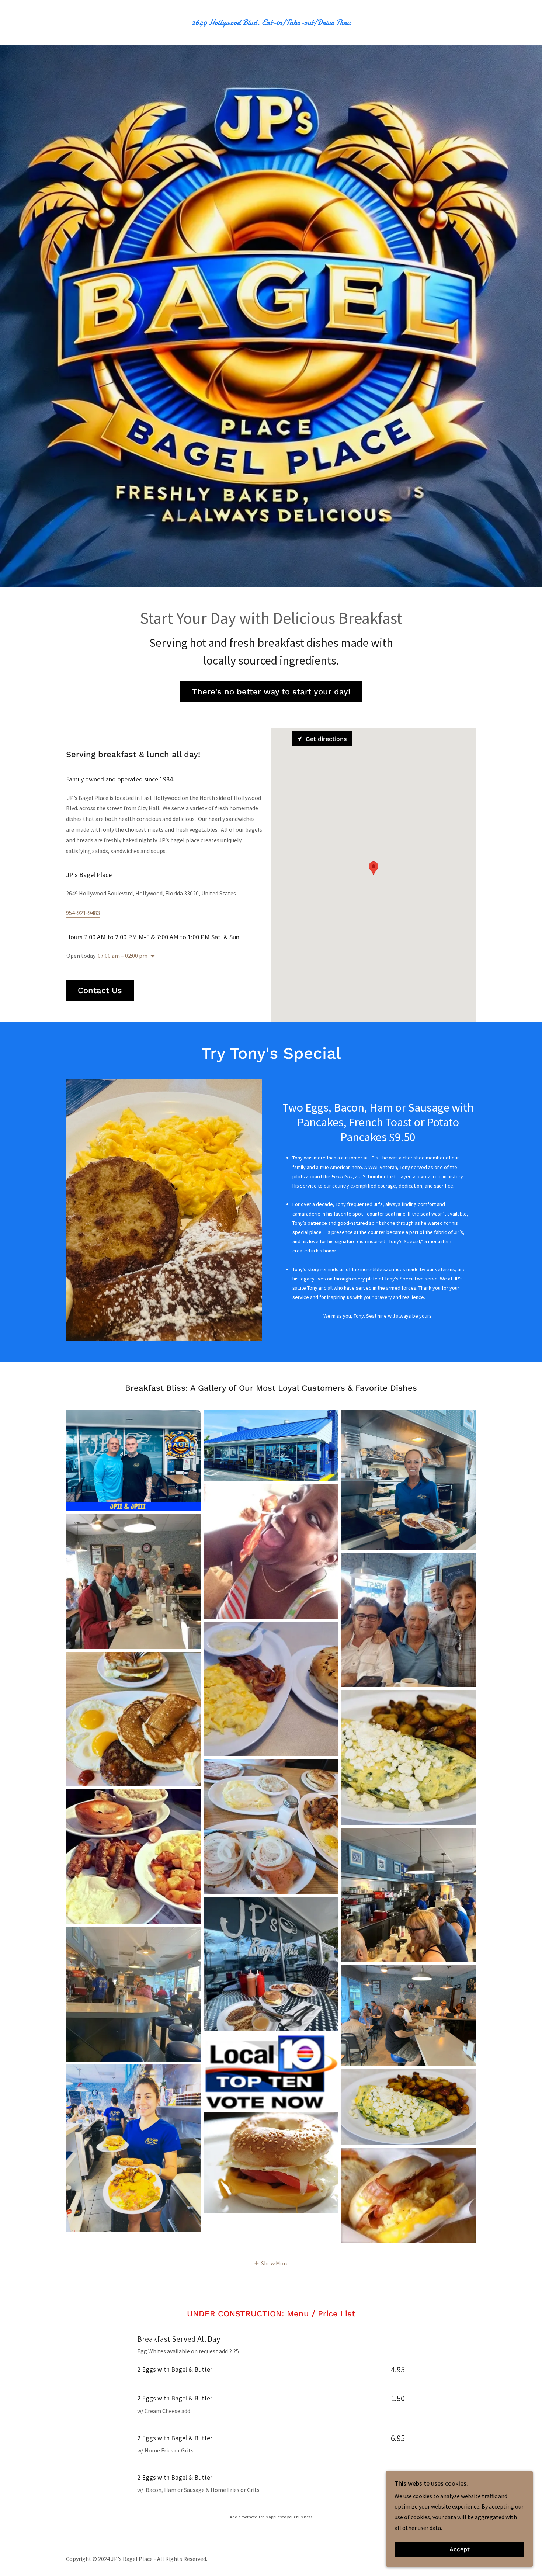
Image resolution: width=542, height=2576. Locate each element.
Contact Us (100, 990)
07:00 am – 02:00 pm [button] (123, 956)
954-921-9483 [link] (83, 913)
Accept (460, 2550)
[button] (151, 956)
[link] (271, 23)
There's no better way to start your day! (271, 692)
